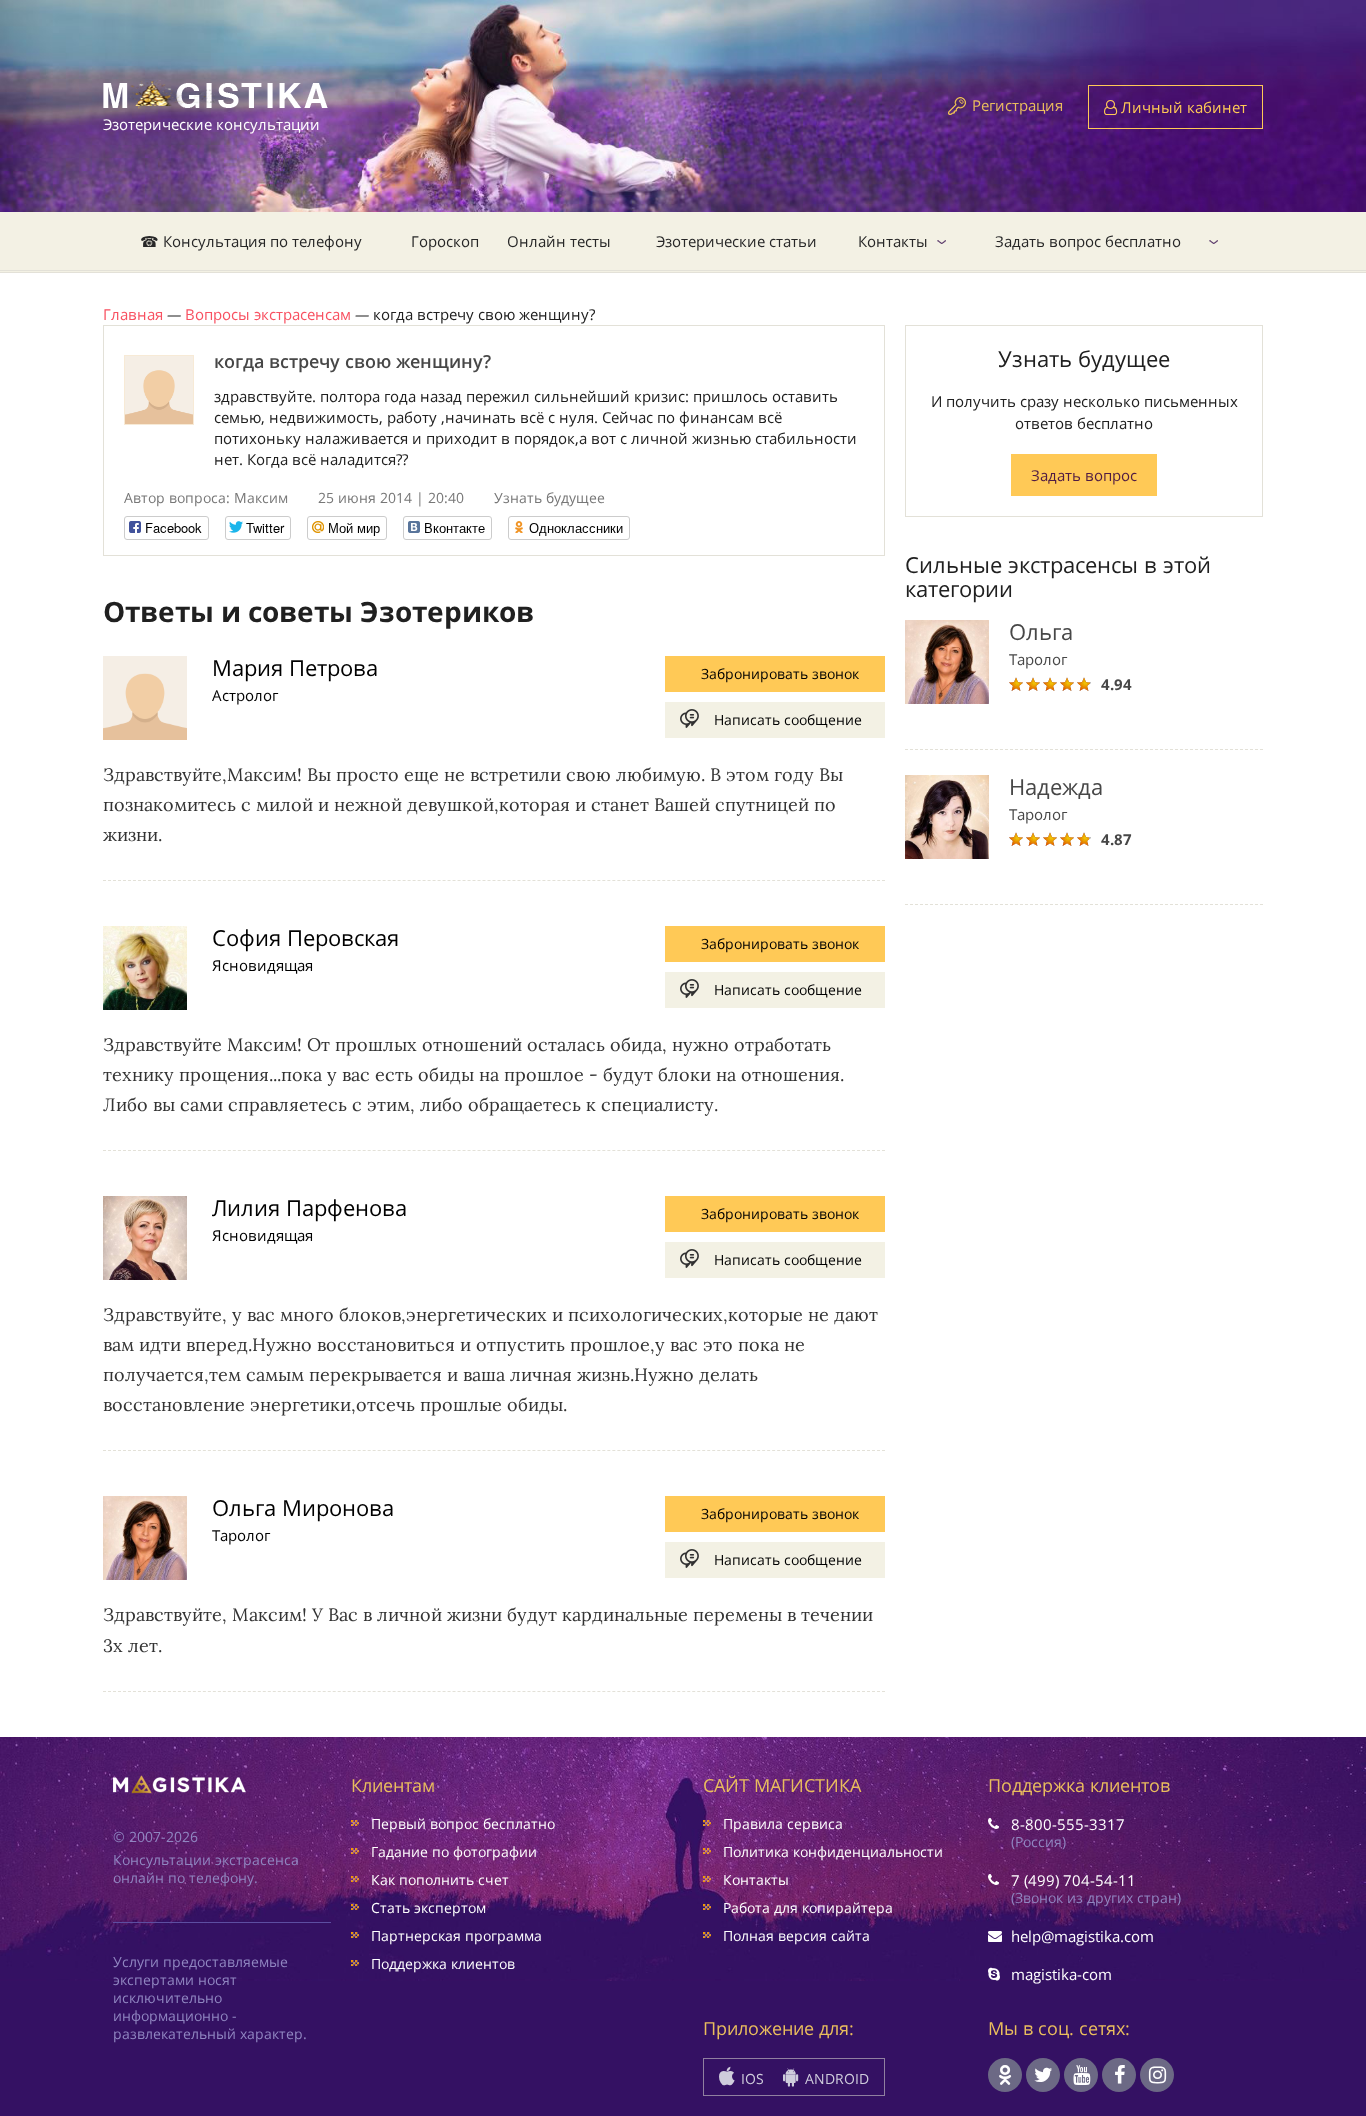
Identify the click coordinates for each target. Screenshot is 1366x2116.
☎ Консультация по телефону (251, 241)
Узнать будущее (549, 497)
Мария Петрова (295, 667)
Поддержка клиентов (443, 1963)
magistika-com (1061, 1974)
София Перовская (305, 937)
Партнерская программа (456, 1935)
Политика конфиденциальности (833, 1851)
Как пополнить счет (440, 1879)
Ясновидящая (262, 965)
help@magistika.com (1082, 1936)
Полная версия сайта (796, 1935)
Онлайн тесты (559, 241)
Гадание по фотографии (454, 1851)
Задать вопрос (1084, 475)
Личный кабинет (1182, 107)
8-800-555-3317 (1068, 1824)
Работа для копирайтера (808, 1907)
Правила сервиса (783, 1823)
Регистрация (1017, 105)
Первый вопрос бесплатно (463, 1823)
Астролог (245, 695)
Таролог (241, 1535)
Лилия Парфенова (309, 1207)
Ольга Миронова (303, 1507)
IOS (750, 2078)
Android (835, 2078)
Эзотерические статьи (736, 241)
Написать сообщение (788, 719)
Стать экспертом (428, 1907)
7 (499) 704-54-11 (1073, 1880)
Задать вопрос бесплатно (1088, 241)
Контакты (893, 241)
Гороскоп (445, 241)
